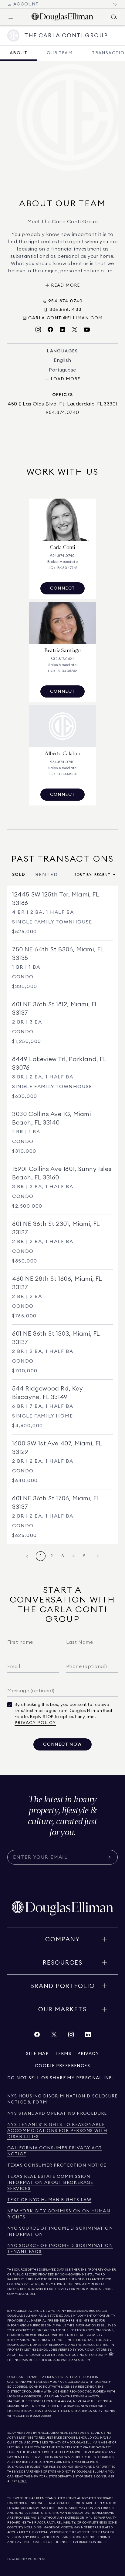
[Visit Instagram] (38, 330)
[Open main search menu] (114, 17)
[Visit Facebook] (50, 330)
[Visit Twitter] (75, 330)
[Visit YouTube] (87, 330)
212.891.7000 (86, 2311)
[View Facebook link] (37, 2036)
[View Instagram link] (71, 2036)
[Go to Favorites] (115, 4)
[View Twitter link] (54, 2036)
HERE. (22, 2481)
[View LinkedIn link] (88, 2036)
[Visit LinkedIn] (62, 330)
